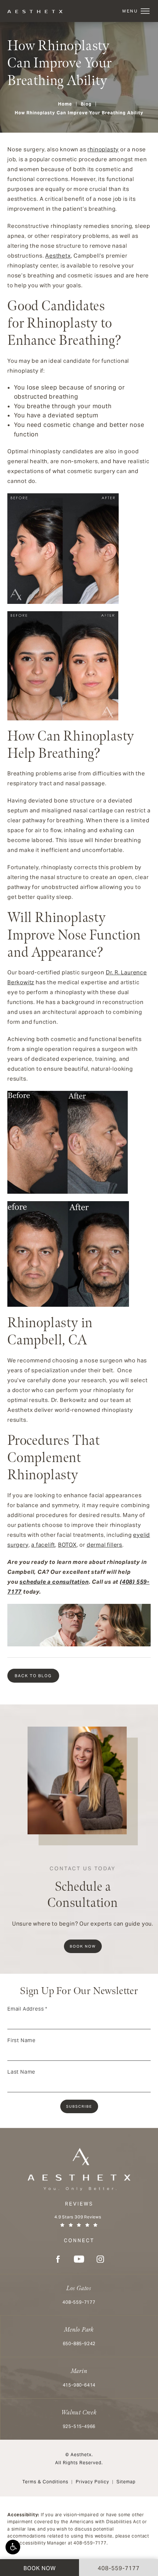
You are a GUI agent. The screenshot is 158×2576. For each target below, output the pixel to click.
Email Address (27, 2009)
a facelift (43, 1545)
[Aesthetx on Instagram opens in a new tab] (100, 2259)
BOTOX (67, 1545)
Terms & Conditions (45, 2482)
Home (65, 104)
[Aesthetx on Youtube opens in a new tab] (79, 2259)
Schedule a (83, 1888)
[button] (13, 2547)
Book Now (83, 1946)
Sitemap (126, 2482)
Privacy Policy (92, 2482)
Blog (86, 104)
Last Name (21, 2072)
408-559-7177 (90, 2543)
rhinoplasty (103, 149)
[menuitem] (58, 2259)
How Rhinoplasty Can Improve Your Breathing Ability (79, 113)
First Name (21, 2040)
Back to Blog (33, 1676)
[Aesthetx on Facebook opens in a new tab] (58, 2259)
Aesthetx (58, 256)
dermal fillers (105, 1545)
